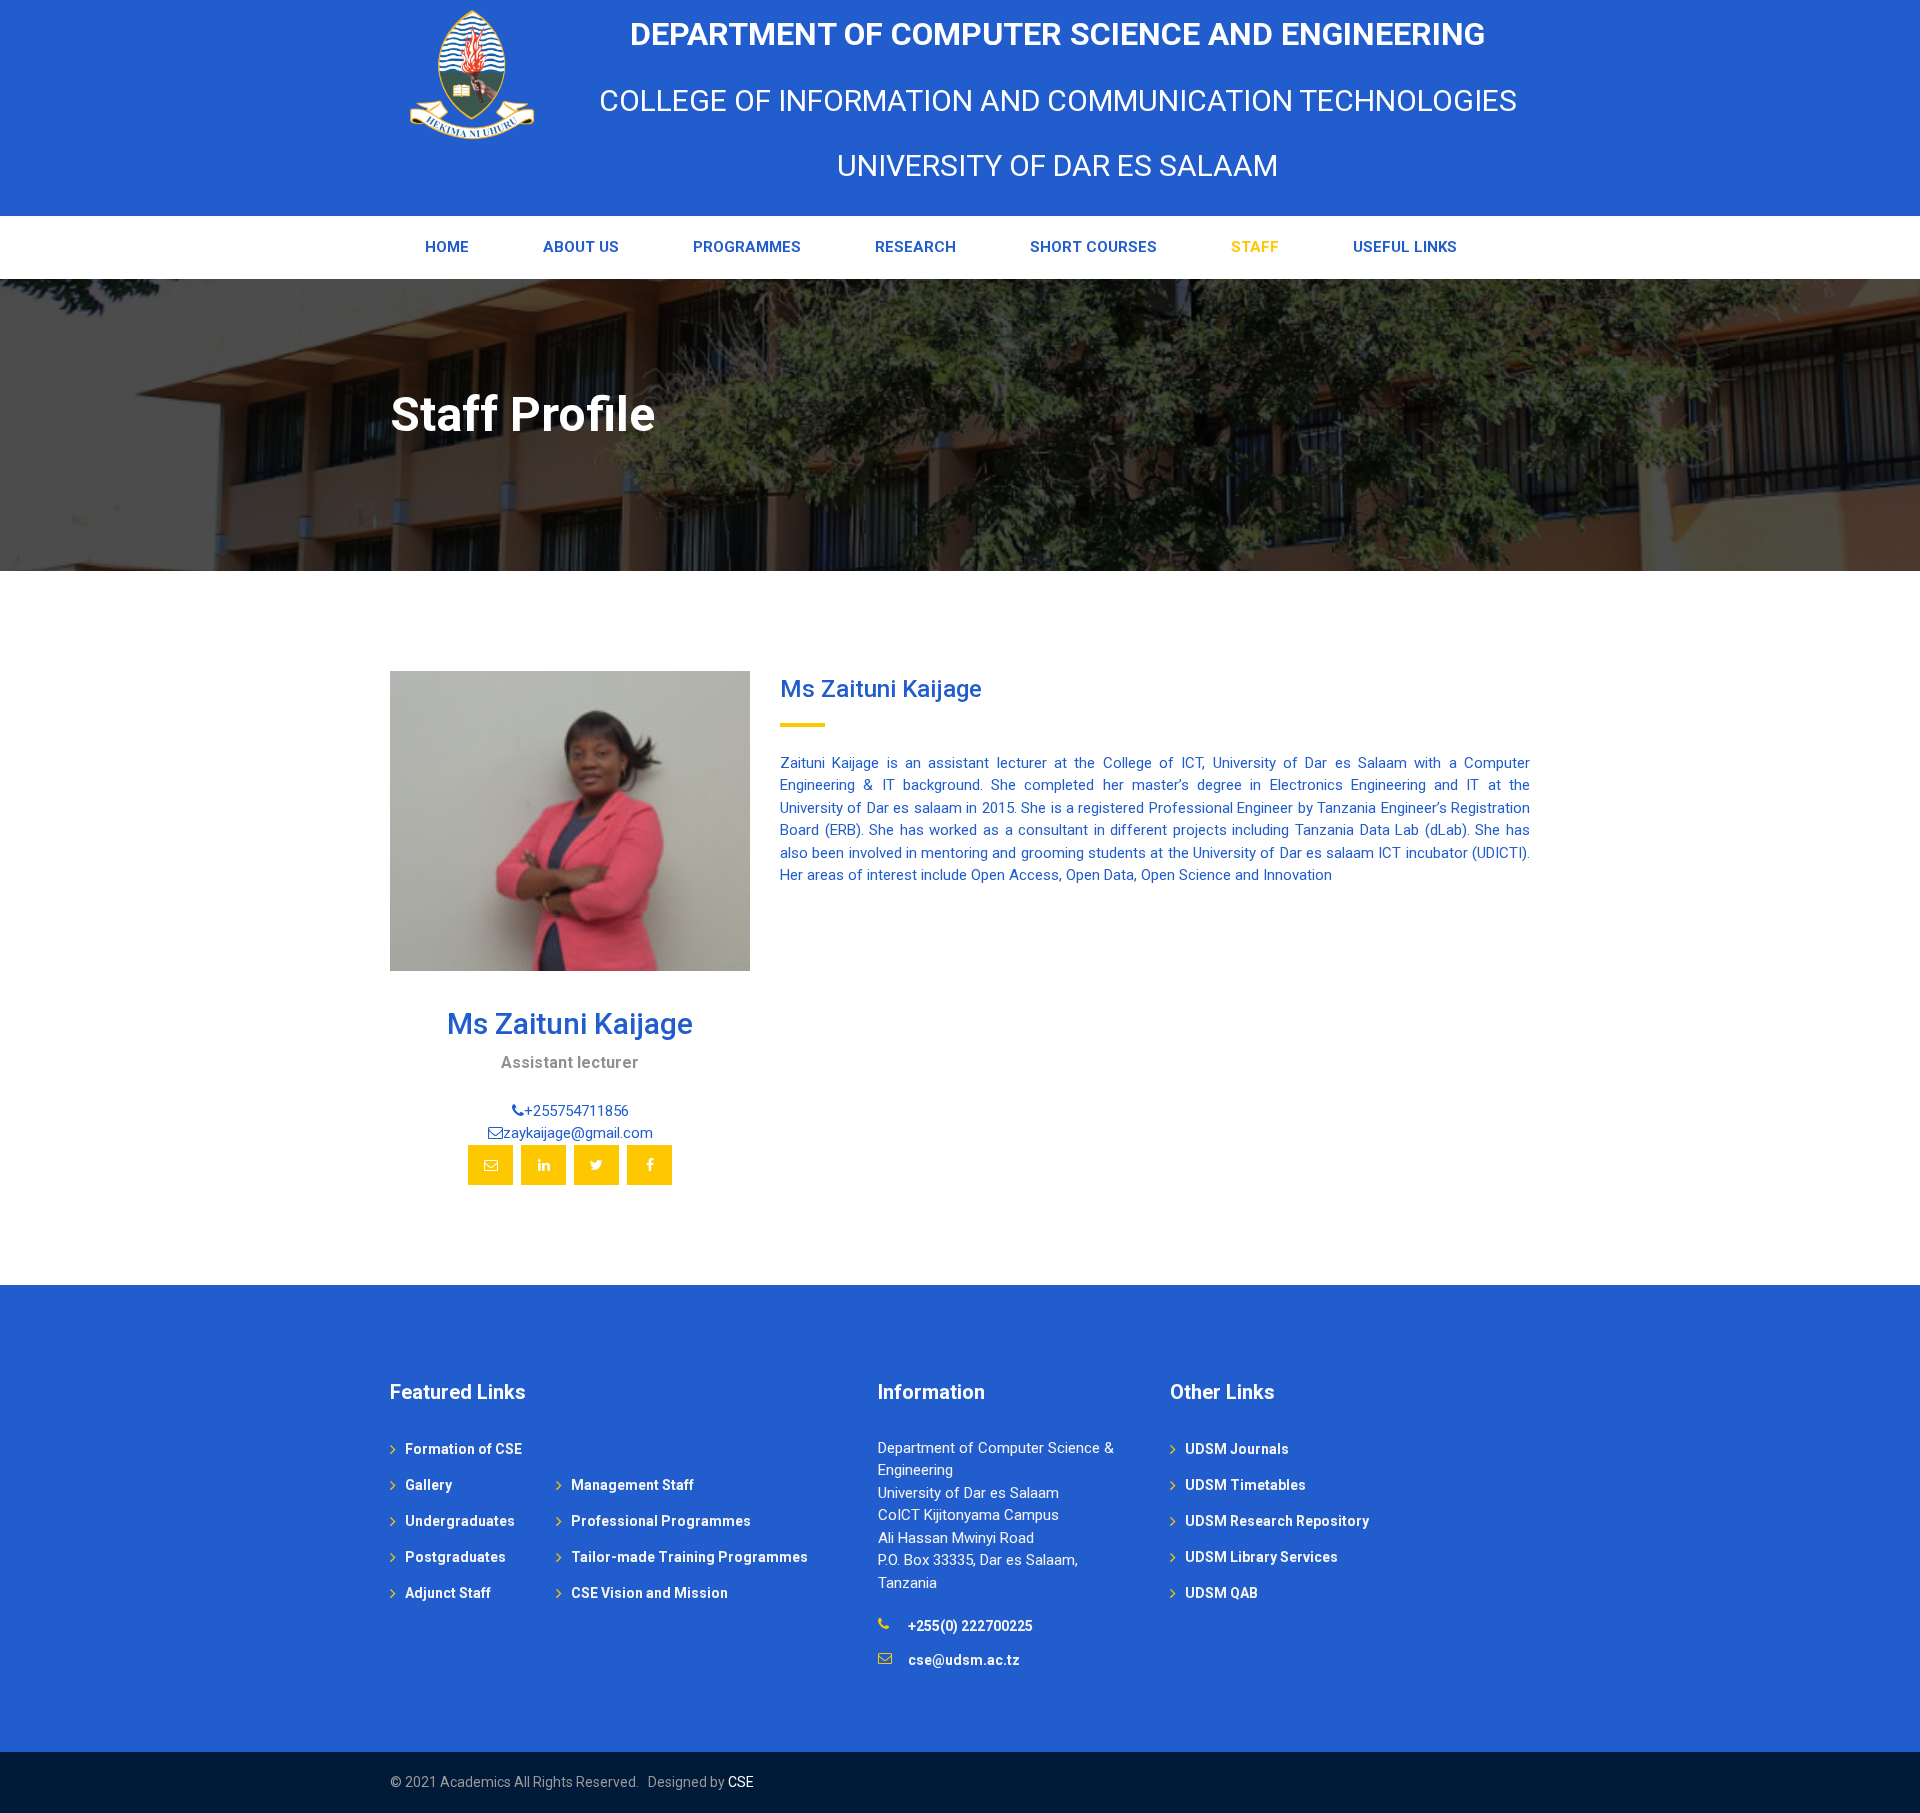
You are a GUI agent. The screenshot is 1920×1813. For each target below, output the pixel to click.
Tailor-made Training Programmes (689, 1557)
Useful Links (1405, 247)
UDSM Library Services (1261, 1557)
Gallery (428, 1485)
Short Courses (1093, 247)
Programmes (747, 247)
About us (581, 247)
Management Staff (632, 1485)
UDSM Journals (1237, 1449)
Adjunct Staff (448, 1593)
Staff (1255, 247)
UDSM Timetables (1245, 1485)
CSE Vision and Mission (649, 1593)
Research (915, 247)
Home (447, 247)
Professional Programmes (661, 1521)
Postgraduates (455, 1557)
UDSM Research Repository (1277, 1521)
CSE (741, 1782)
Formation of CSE (463, 1449)
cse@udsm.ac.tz (964, 1660)
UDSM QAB (1221, 1593)
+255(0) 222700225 (970, 1626)
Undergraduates (460, 1521)
